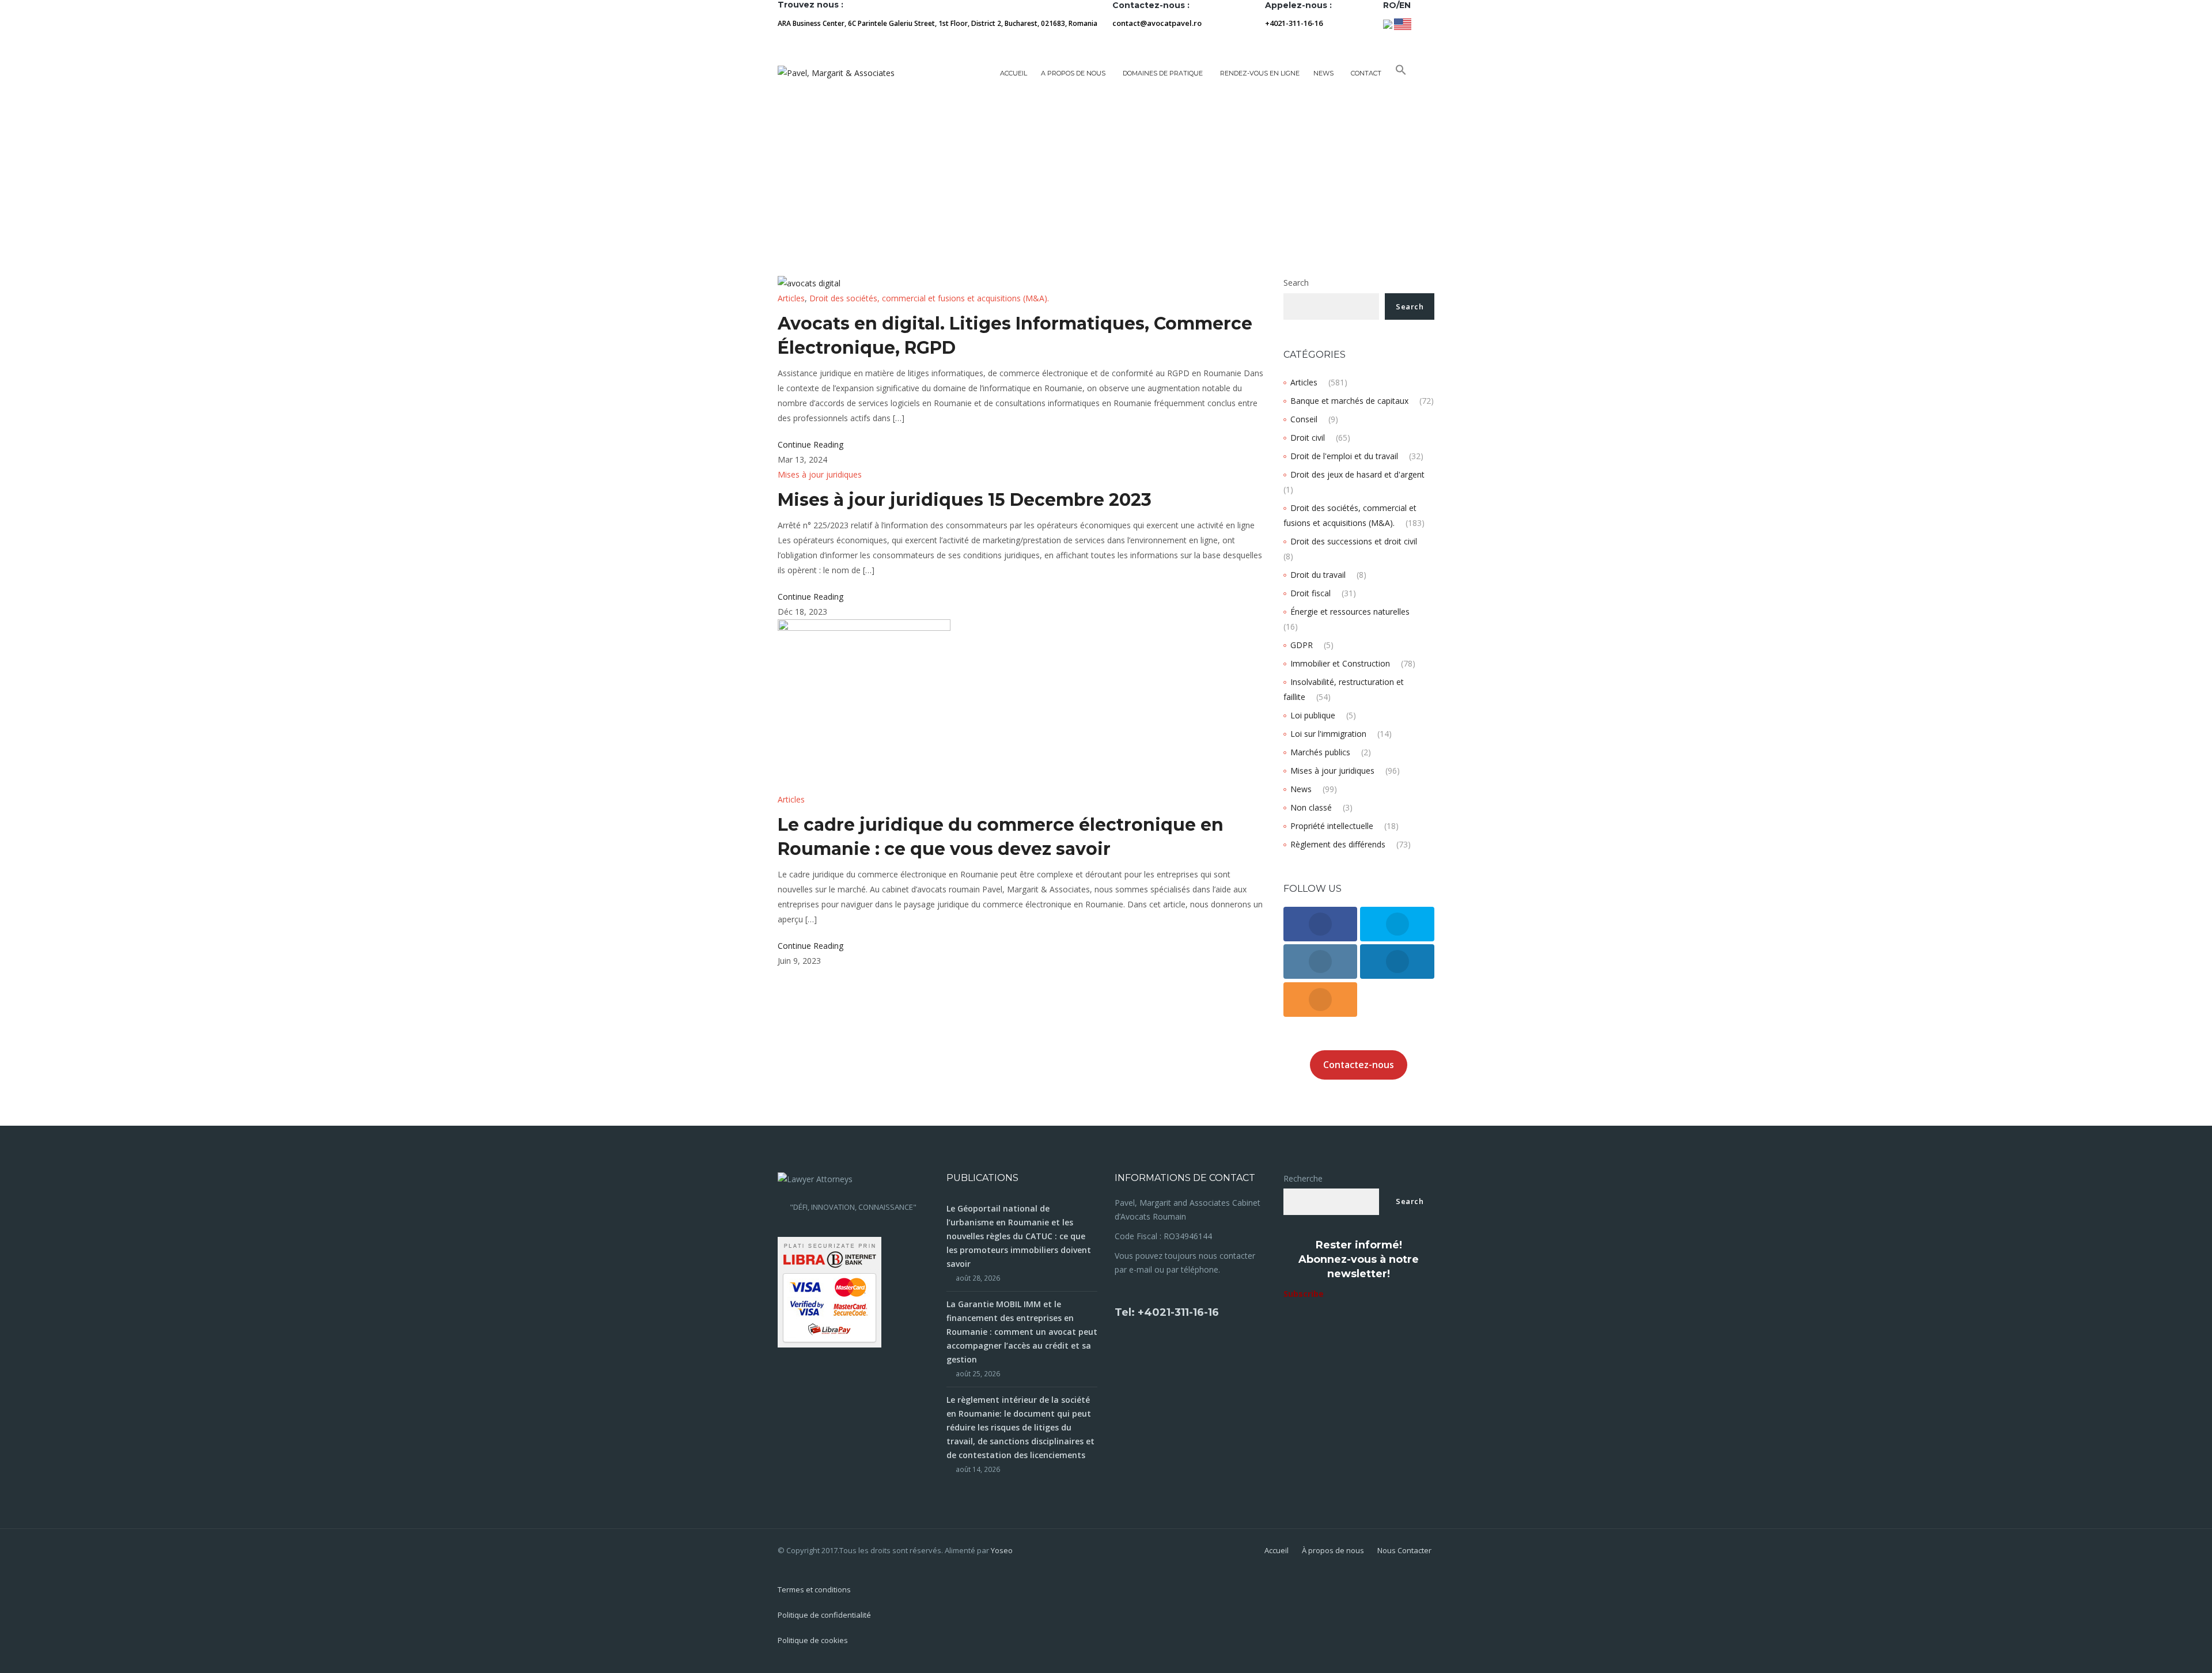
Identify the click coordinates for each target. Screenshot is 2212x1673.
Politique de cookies (813, 1640)
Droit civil (1308, 438)
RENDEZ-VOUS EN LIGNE (1260, 73)
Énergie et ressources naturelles (1350, 612)
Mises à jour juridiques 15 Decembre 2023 (965, 500)
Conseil (1304, 419)
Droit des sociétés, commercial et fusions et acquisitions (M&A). (929, 298)
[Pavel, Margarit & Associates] (836, 73)
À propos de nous (1333, 1550)
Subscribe (1304, 1294)
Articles (791, 298)
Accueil (1014, 73)
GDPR (1302, 645)
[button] (1401, 73)
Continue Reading (810, 444)
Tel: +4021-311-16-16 (1167, 1312)
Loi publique (1313, 715)
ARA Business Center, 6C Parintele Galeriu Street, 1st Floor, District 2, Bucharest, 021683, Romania (938, 23)
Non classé (1311, 807)
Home (790, 169)
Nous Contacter (1404, 1550)
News (1301, 789)
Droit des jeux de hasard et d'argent (1357, 474)
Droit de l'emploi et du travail (1344, 456)
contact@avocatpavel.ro (1157, 23)
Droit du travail (1318, 575)
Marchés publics (1320, 752)
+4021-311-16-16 (1294, 23)
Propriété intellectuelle (1332, 826)
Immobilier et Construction (1340, 663)
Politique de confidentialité (824, 1615)
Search (1296, 283)
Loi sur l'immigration (1328, 734)
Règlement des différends (1338, 844)
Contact (1366, 73)
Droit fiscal (1310, 593)
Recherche (1303, 1178)
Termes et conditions (814, 1589)
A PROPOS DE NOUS (1073, 73)
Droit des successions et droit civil (1354, 541)
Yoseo (1002, 1550)
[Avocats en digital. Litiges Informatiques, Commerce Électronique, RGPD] (809, 283)
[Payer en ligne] (829, 1291)
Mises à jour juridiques (820, 474)
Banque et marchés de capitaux (1349, 401)
